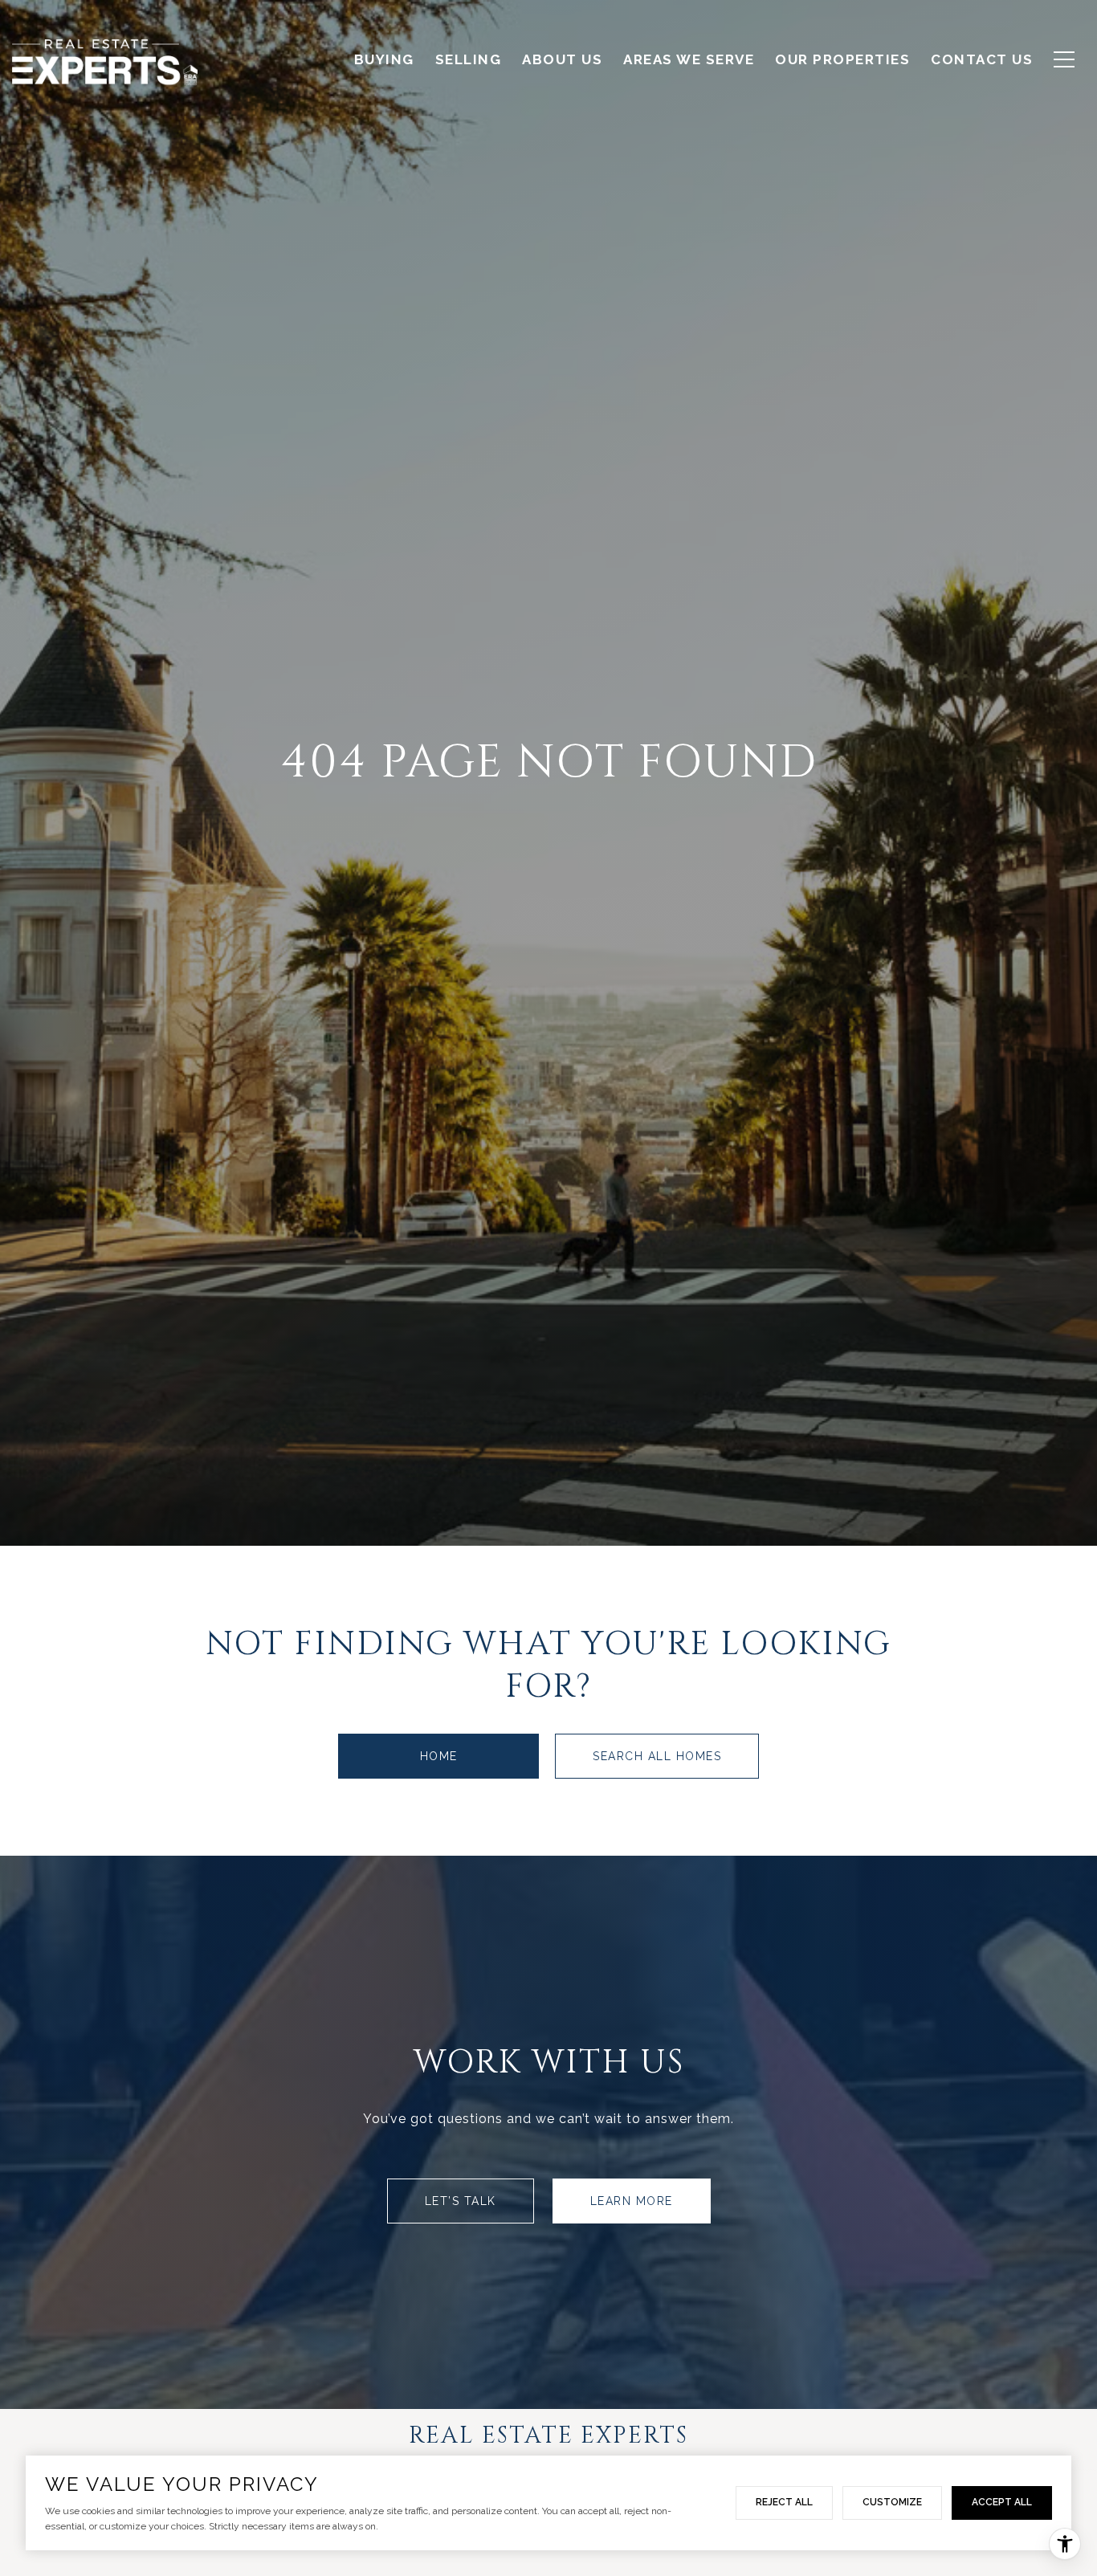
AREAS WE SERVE (689, 59)
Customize (892, 2502)
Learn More (632, 2201)
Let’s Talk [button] (461, 2201)
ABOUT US (562, 59)
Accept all (1002, 2502)
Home (439, 1756)
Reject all (784, 2502)
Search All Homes (657, 1756)
